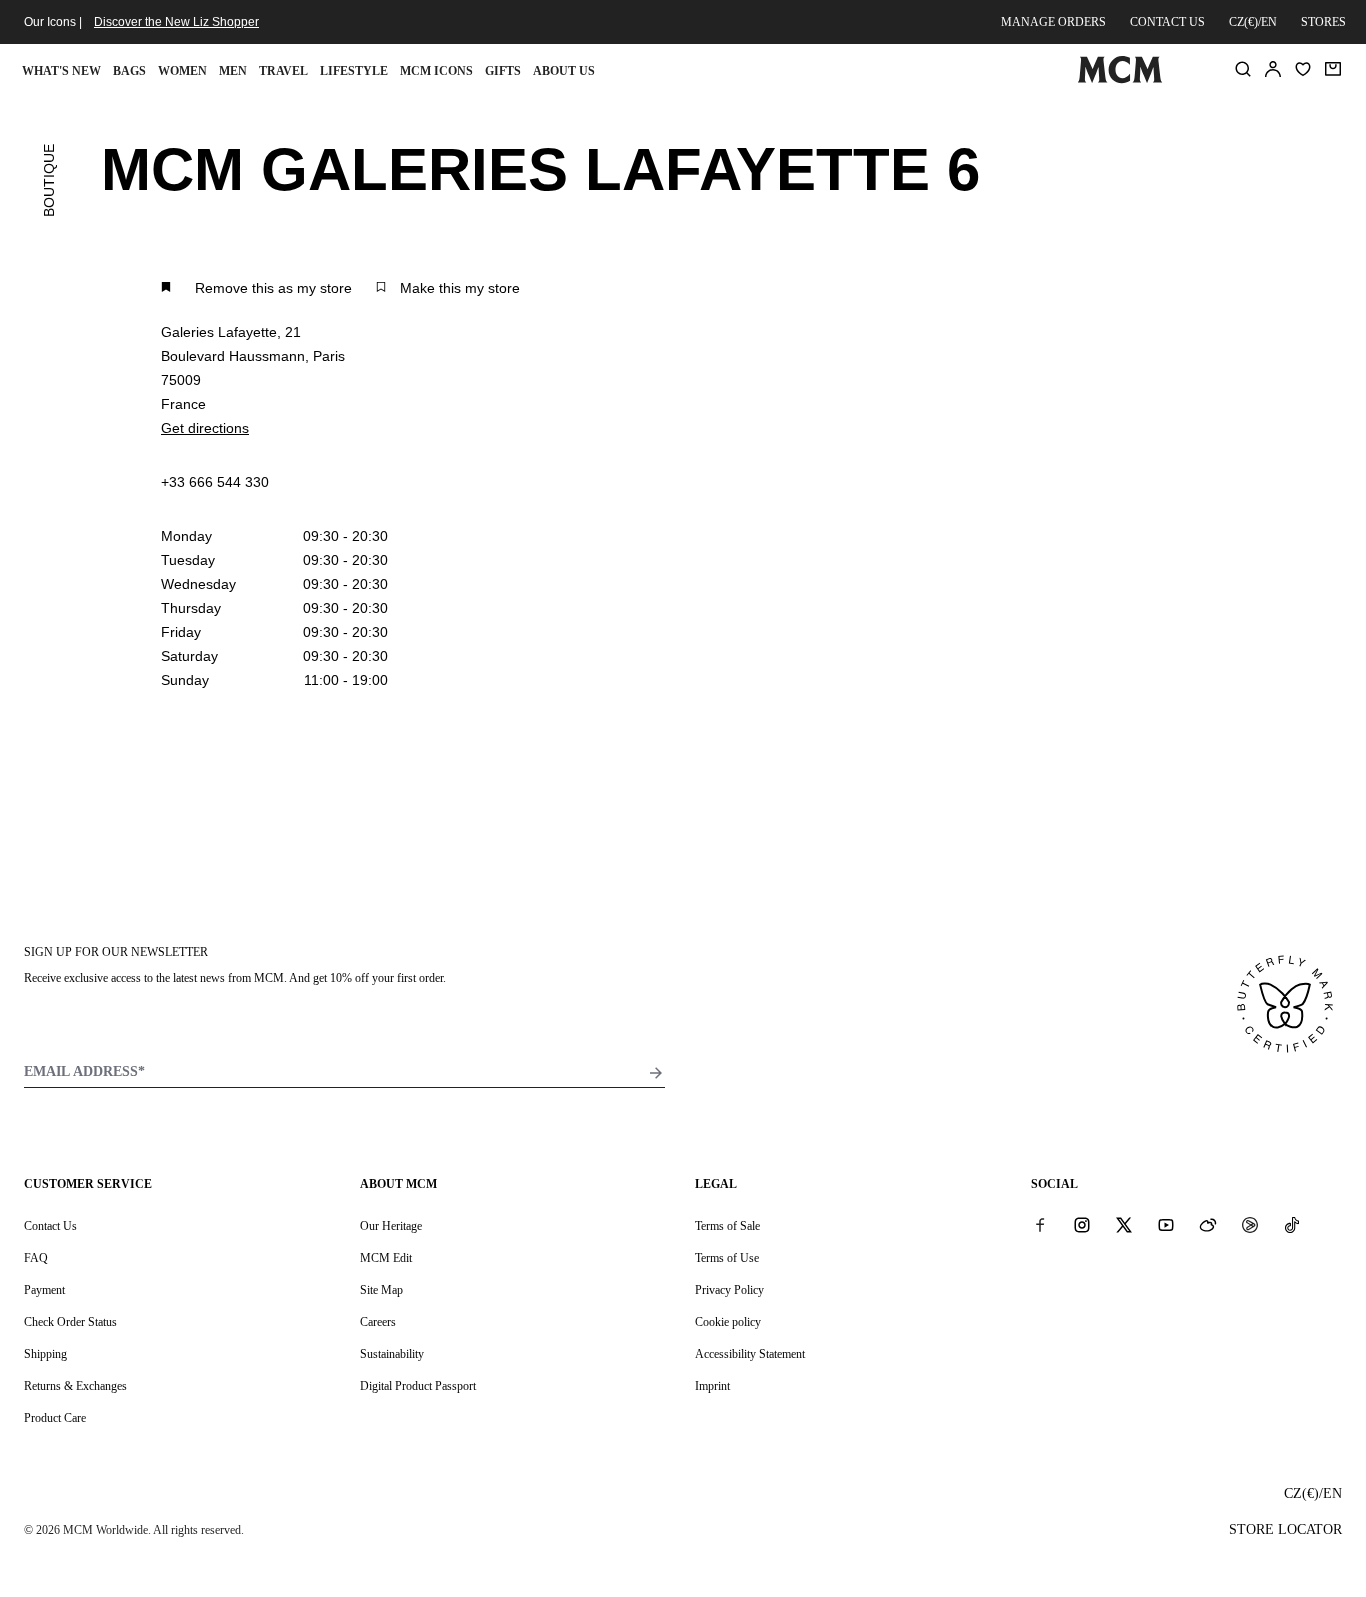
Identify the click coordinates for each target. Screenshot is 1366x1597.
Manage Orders (1053, 22)
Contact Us (50, 1226)
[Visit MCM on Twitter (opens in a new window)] (1124, 1225)
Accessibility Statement (750, 1354)
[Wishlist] (1303, 69)
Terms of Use (727, 1258)
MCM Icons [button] (436, 71)
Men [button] (233, 71)
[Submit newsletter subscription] (656, 1073)
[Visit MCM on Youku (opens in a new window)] (1250, 1225)
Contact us (1167, 22)
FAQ (36, 1258)
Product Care (55, 1418)
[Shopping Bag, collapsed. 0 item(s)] (1333, 69)
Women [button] (182, 71)
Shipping (45, 1354)
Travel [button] (283, 71)
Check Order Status (70, 1322)
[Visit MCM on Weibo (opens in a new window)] (1208, 1225)
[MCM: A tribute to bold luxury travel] (1120, 79)
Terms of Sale (727, 1226)
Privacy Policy (729, 1290)
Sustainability (392, 1354)
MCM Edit (386, 1258)
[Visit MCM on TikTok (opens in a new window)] (1292, 1225)
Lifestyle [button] (354, 71)
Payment (44, 1290)
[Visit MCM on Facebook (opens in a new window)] (1040, 1225)
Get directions (205, 428)
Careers (378, 1322)
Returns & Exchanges (75, 1386)
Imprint (712, 1386)
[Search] (1243, 69)
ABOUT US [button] (564, 71)
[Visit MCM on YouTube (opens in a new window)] (1166, 1225)
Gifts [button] (503, 71)
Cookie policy (728, 1322)
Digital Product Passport (418, 1386)
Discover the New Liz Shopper (176, 22)
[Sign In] (1273, 69)
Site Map (381, 1290)
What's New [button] (61, 71)
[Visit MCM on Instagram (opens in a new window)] (1082, 1225)
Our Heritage (391, 1226)
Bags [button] (129, 71)
